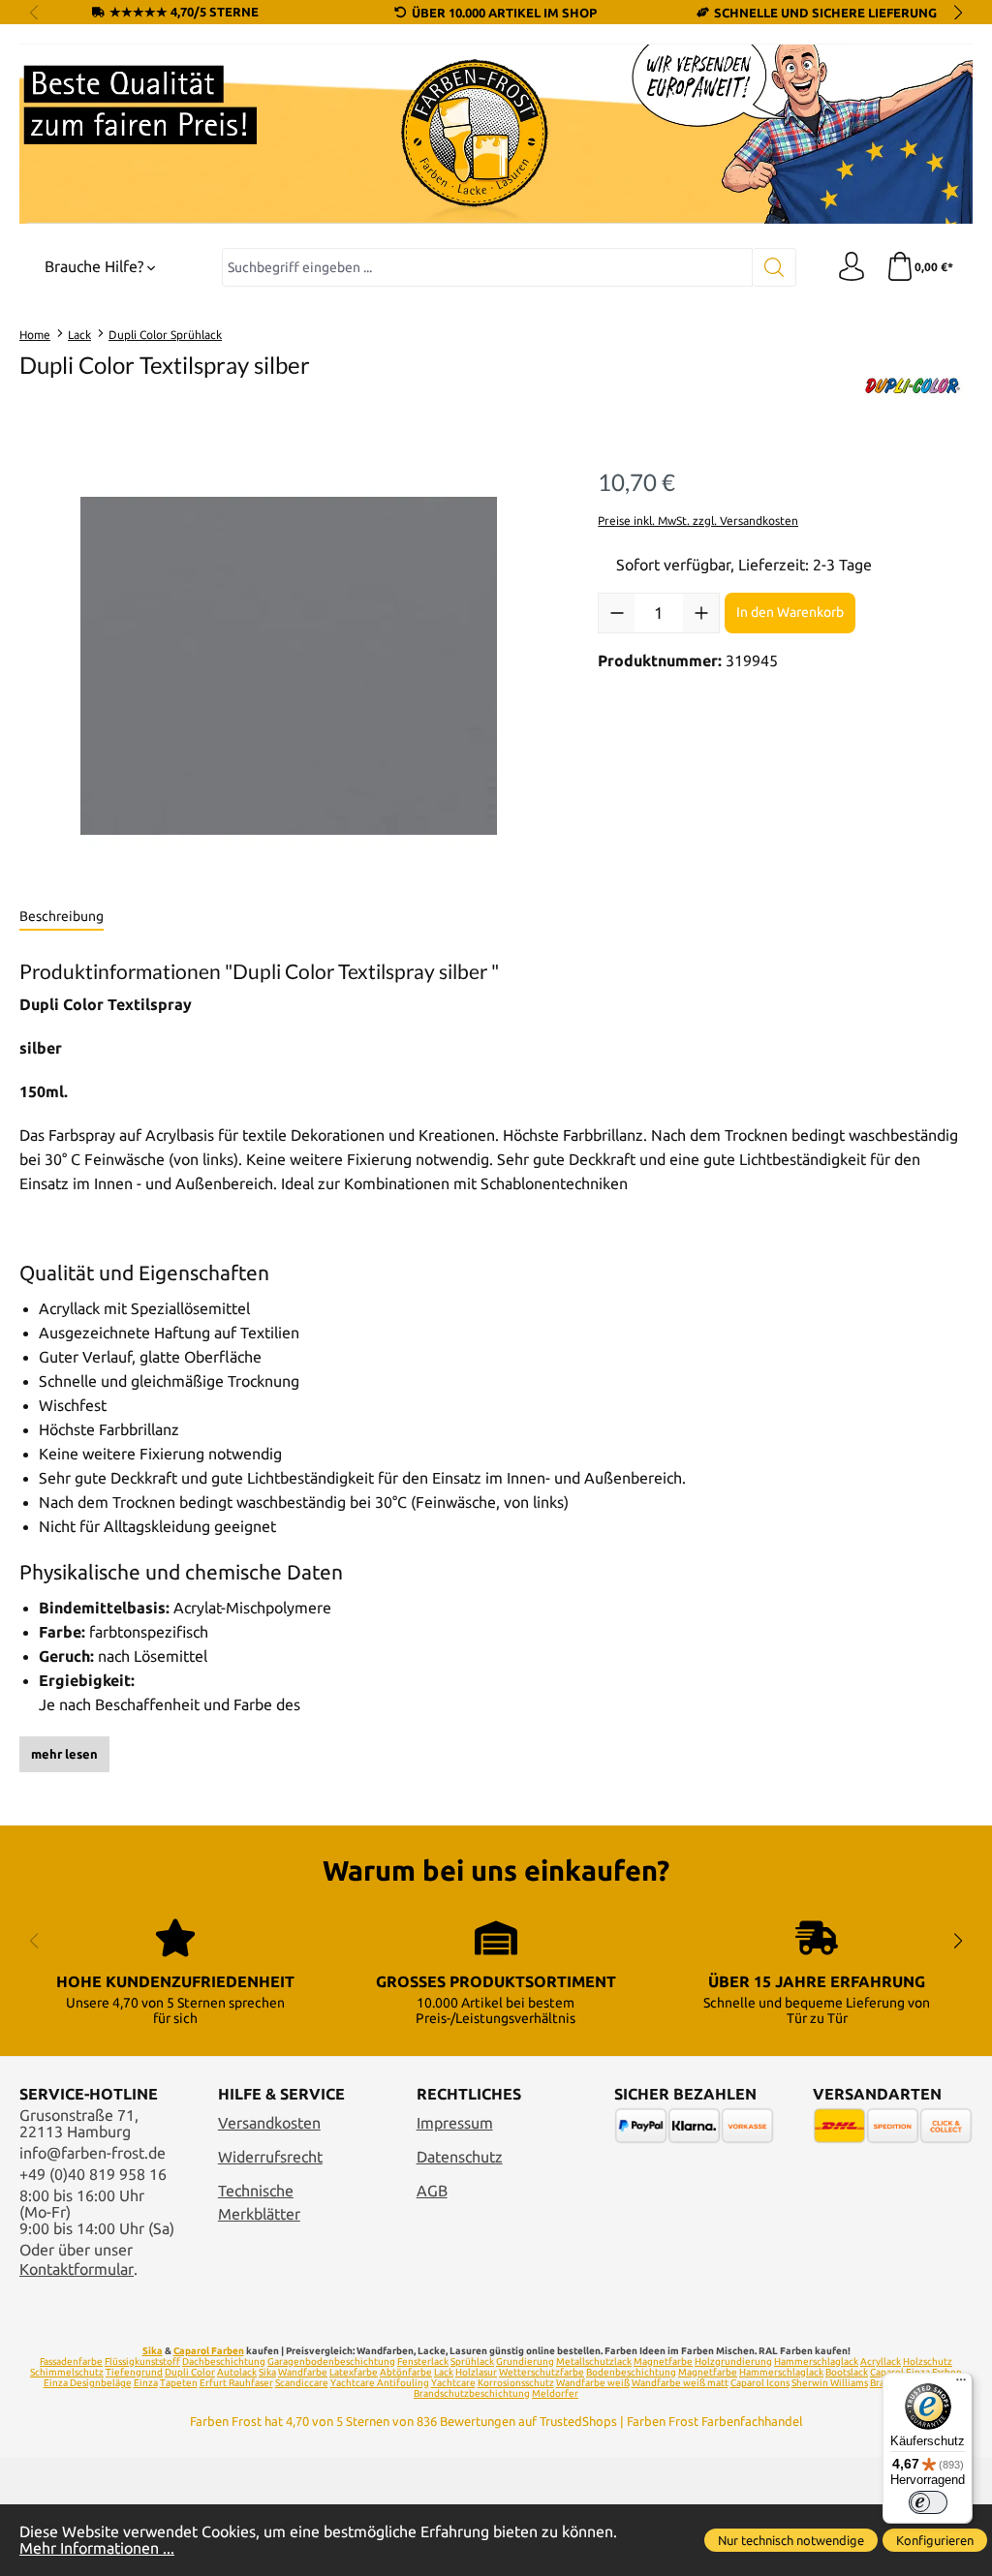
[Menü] (961, 2384)
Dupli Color (190, 2372)
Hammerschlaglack (816, 2361)
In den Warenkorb (790, 612)
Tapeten (179, 2383)
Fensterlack (423, 2361)
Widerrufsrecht (270, 2157)
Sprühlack (472, 2361)
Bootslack (847, 2372)
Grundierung (525, 2361)
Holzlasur (476, 2372)
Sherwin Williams (830, 2383)
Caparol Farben (209, 2351)
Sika (153, 2351)
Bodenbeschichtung (631, 2372)
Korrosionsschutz (516, 2383)
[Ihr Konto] (852, 267)
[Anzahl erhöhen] (701, 613)
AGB (432, 2191)
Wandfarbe (303, 2372)
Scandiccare (302, 2383)
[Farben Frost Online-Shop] (496, 134)
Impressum (455, 2123)
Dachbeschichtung (224, 2361)
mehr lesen (64, 1754)
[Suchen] (775, 267)
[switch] (928, 2502)
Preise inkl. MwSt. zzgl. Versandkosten (698, 521)
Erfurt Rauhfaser (236, 2383)
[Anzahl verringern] (617, 613)
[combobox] (487, 267)
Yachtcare (453, 2383)
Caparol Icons (760, 2383)
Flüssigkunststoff (142, 2361)
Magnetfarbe (663, 2361)
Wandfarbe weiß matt (680, 2383)
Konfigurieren (935, 2540)
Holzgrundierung (733, 2361)
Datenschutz (460, 2157)
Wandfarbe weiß (593, 2383)
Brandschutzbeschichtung (472, 2393)
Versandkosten (269, 2123)
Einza (146, 2383)
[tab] (62, 917)
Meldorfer (555, 2393)
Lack (444, 2372)
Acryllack (881, 2361)
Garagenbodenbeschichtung (331, 2361)
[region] (289, 666)
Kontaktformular (77, 2269)
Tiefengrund (134, 2372)
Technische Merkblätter (259, 2203)
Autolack (237, 2372)
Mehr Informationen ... (97, 2548)
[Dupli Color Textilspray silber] (289, 666)
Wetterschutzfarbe (542, 2372)
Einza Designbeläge (88, 2383)
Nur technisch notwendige (791, 2540)
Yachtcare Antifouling (380, 2383)
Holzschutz (928, 2361)
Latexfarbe (354, 2372)
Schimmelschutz (67, 2372)
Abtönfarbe (406, 2372)
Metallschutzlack (594, 2361)
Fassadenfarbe (71, 2361)
